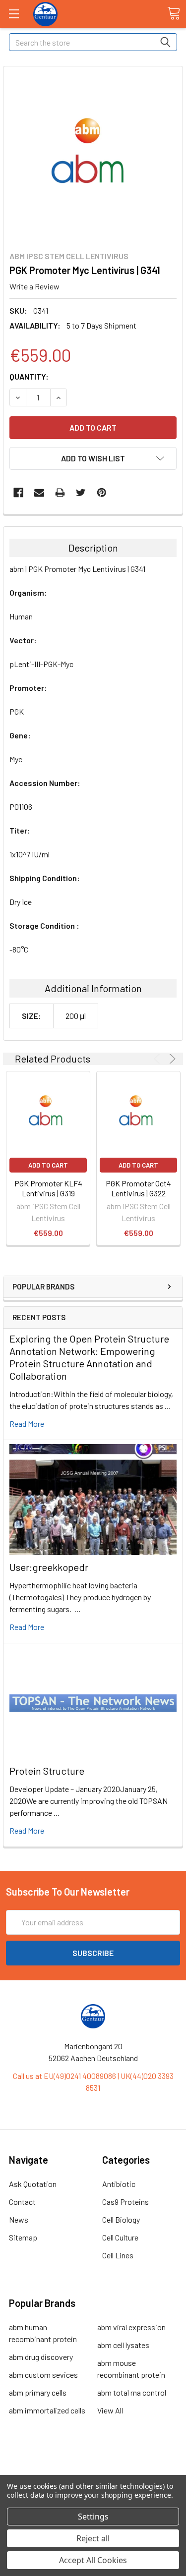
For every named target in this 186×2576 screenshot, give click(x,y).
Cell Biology (121, 2219)
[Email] (39, 493)
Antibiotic (119, 2184)
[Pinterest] (102, 493)
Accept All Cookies (93, 2560)
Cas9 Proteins (125, 2202)
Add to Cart (48, 1165)
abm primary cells (38, 2392)
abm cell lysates (123, 2345)
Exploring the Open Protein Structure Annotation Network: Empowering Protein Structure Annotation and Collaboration (89, 1357)
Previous (158, 1059)
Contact (22, 2202)
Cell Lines (118, 2255)
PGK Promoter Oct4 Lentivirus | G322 (138, 1188)
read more (27, 1424)
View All (110, 2410)
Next (171, 1059)
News (19, 2219)
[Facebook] (18, 493)
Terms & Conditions (93, 2464)
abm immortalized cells (47, 2410)
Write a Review (34, 286)
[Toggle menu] (14, 14)
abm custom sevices (43, 2375)
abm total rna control (132, 2392)
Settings (93, 2517)
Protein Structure (47, 1771)
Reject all (93, 2538)
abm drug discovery (41, 2357)
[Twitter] (81, 493)
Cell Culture (120, 2237)
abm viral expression (131, 2327)
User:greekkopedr (49, 1567)
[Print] (60, 493)
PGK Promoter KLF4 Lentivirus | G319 (48, 1188)
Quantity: (29, 376)
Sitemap (23, 2237)
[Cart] (174, 13)
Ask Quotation (33, 2184)
